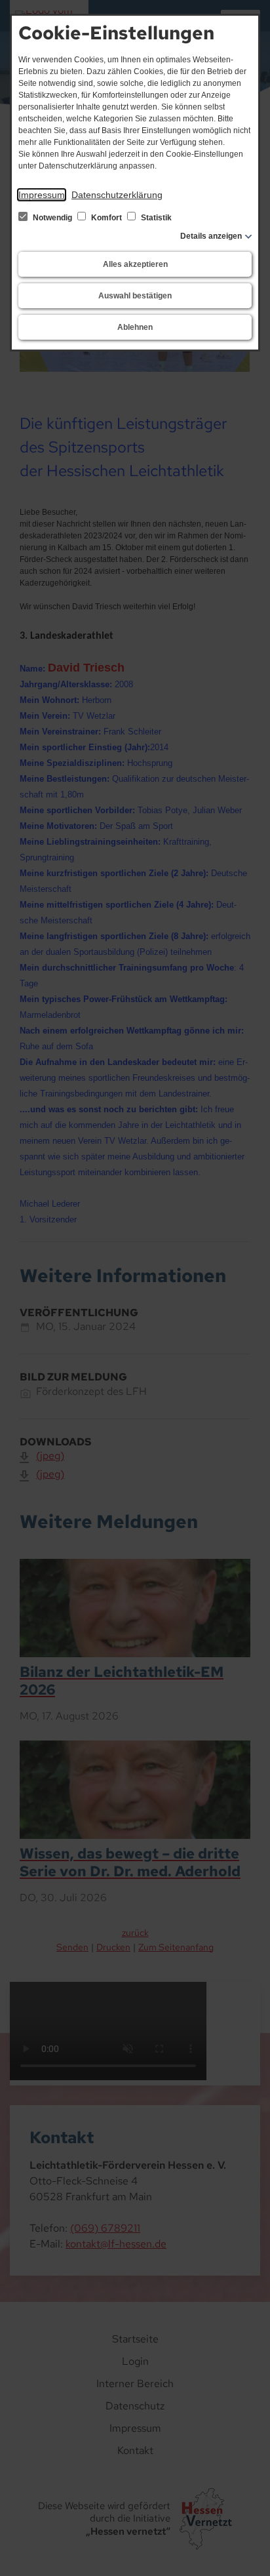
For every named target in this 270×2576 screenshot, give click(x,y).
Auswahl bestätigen (135, 296)
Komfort (106, 218)
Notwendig (52, 218)
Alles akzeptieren (135, 264)
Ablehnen (135, 327)
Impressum (42, 195)
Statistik (155, 218)
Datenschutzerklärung (117, 195)
